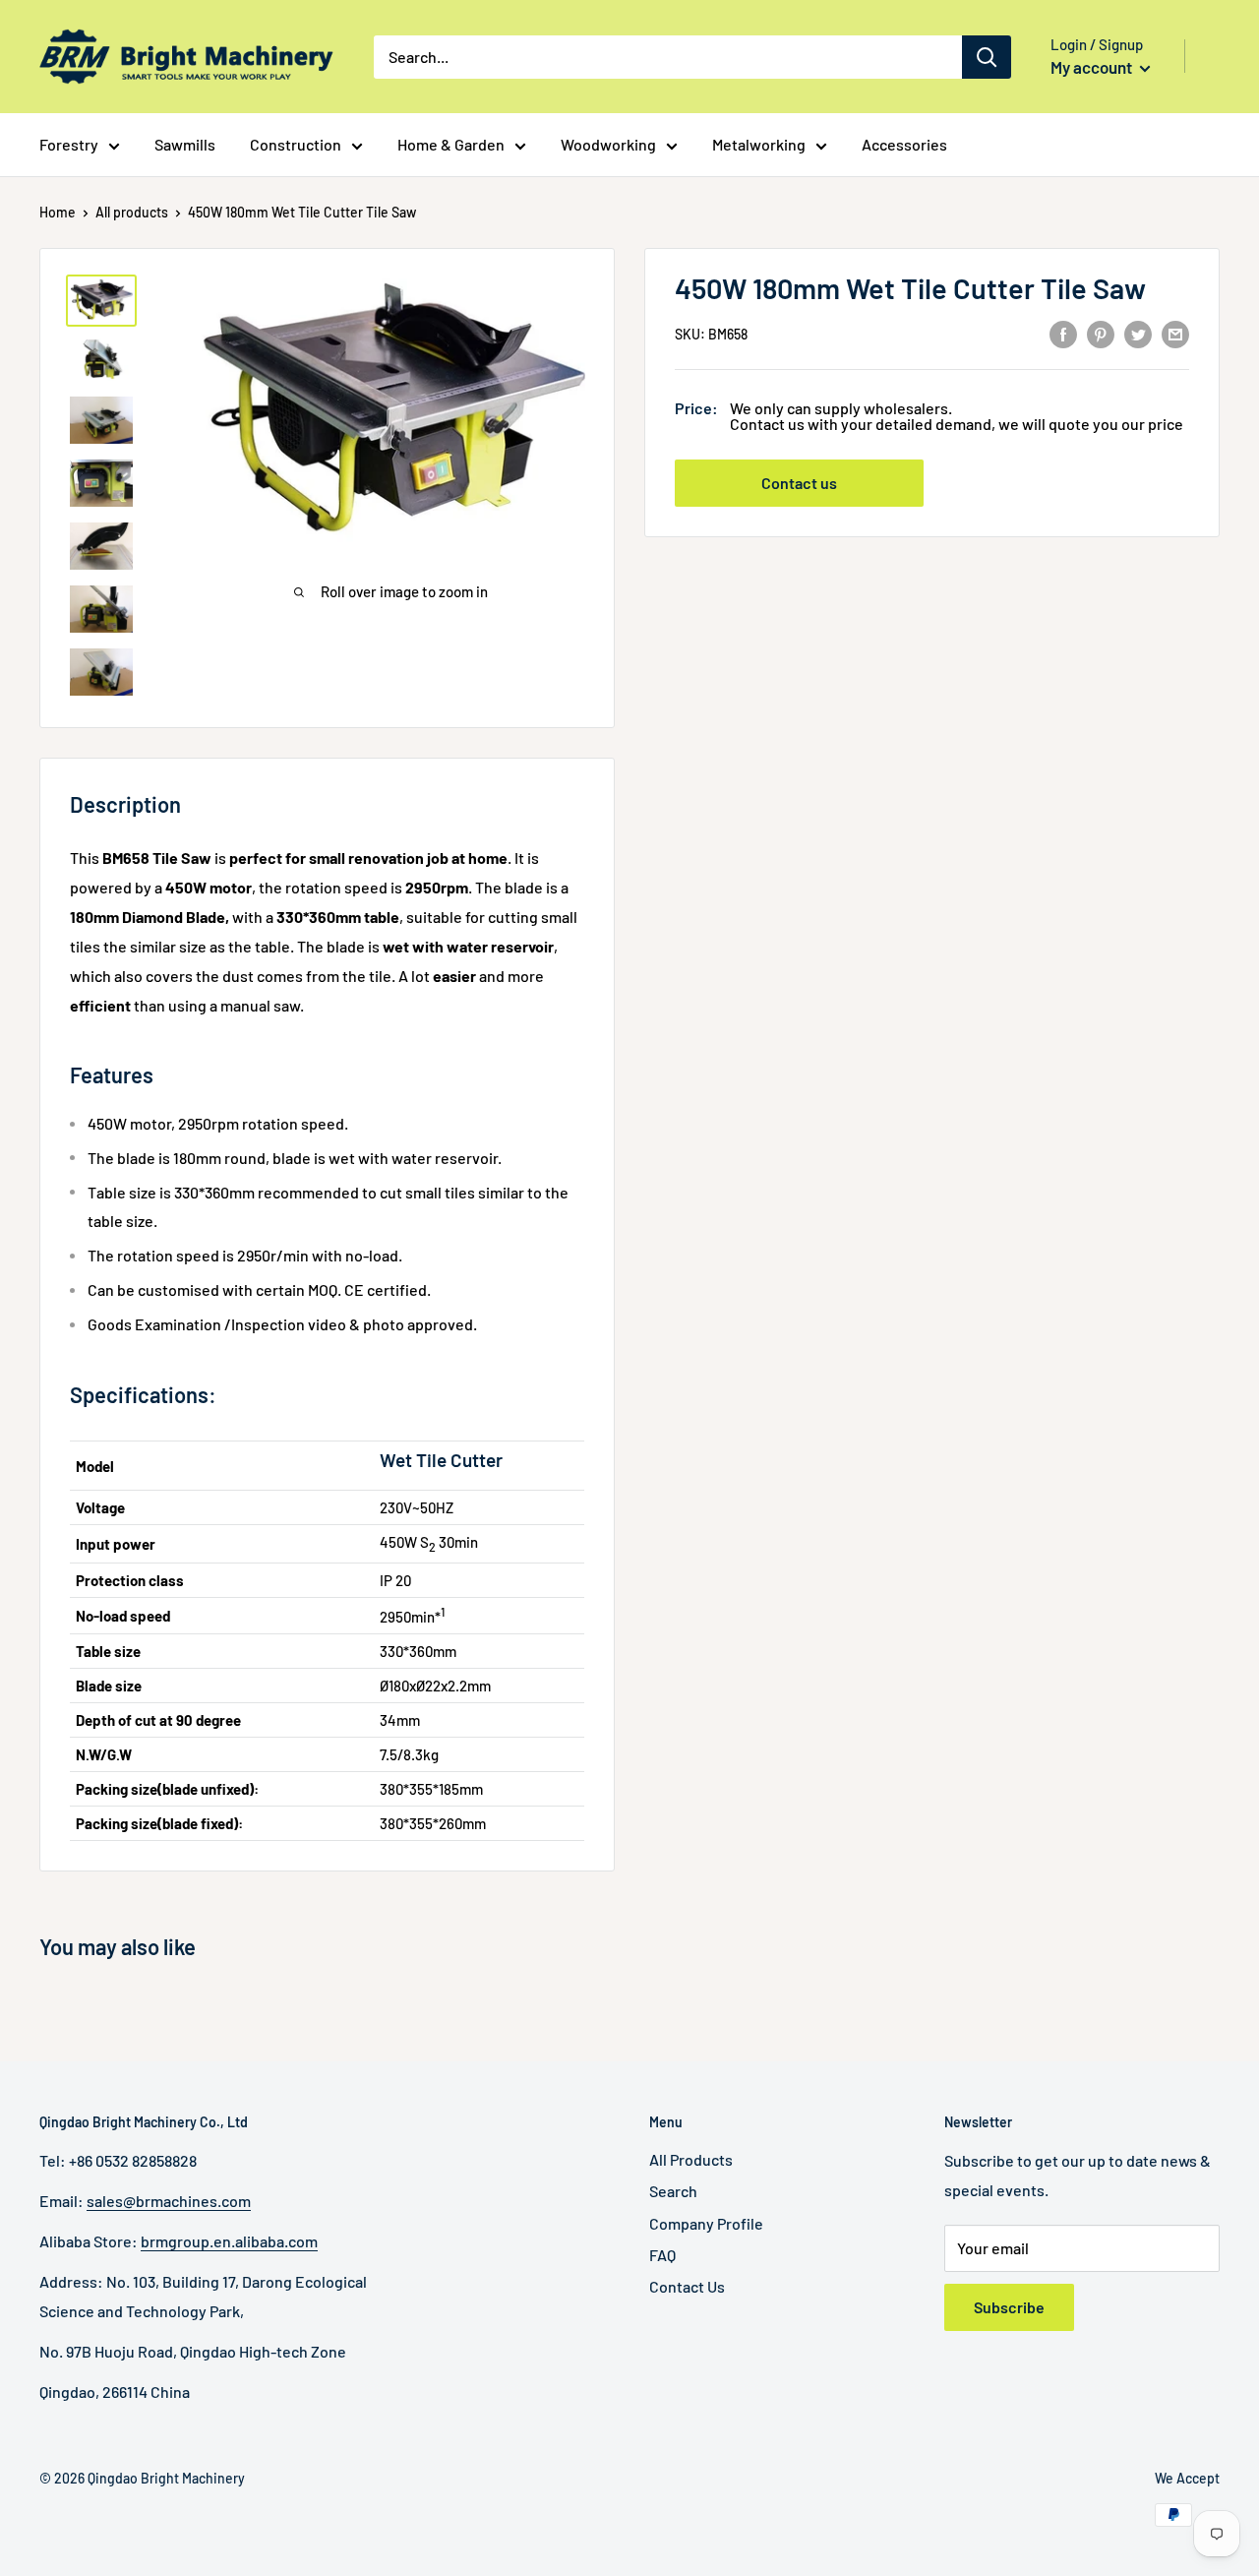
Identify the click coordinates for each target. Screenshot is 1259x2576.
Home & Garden (451, 144)
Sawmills (185, 144)
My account (1093, 67)
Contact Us (687, 2286)
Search (673, 2191)
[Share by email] (1175, 333)
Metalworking (759, 144)
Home (58, 212)
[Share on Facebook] (1063, 333)
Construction (296, 144)
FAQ (662, 2255)
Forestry (69, 144)
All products (132, 212)
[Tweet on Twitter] (1138, 333)
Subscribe (1009, 2307)
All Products (691, 2159)
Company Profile (706, 2223)
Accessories (904, 144)
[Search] (987, 57)
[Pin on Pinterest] (1101, 333)
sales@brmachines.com (169, 2201)
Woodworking (608, 144)
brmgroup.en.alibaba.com (229, 2241)
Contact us (799, 484)
